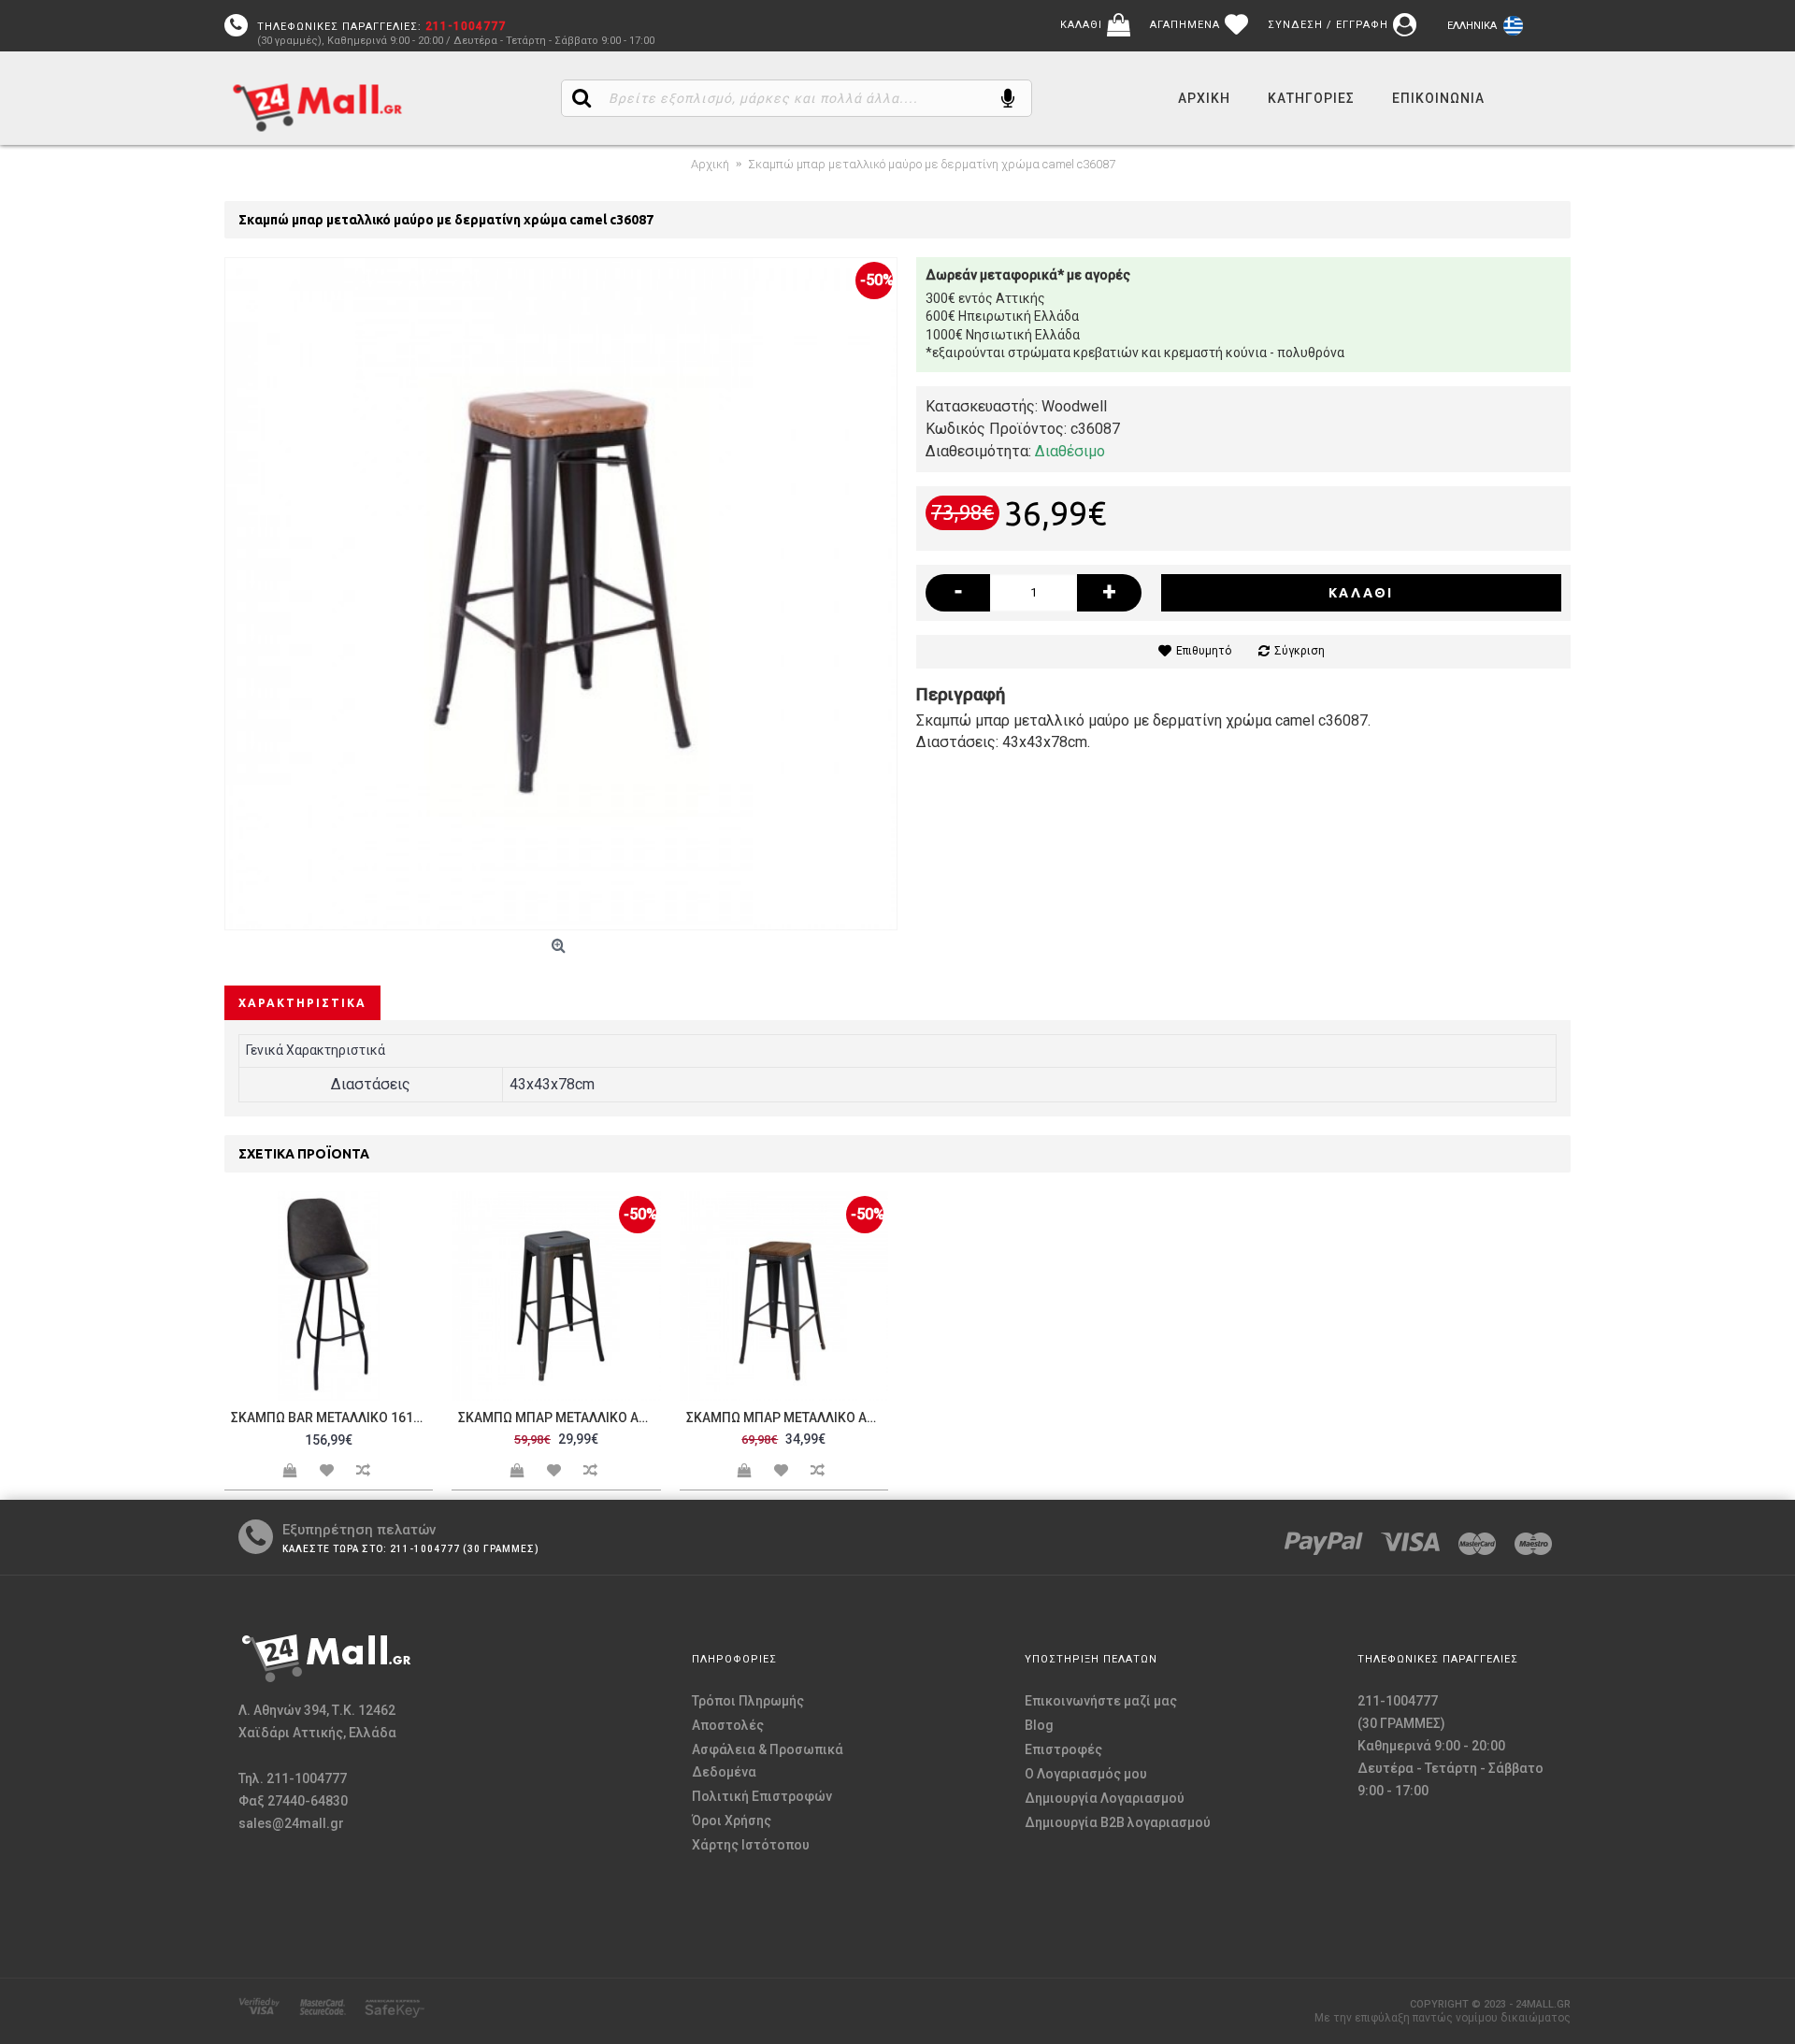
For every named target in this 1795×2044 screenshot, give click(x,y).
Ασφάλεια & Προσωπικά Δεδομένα (768, 1761)
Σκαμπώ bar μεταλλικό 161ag (331, 1418)
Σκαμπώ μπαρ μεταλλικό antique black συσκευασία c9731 (559, 1418)
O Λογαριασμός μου (1086, 1774)
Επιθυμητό (1204, 651)
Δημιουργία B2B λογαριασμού (1118, 1822)
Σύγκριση (1300, 651)
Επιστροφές (1063, 1749)
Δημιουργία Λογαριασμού (1105, 1798)
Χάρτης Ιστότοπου (751, 1845)
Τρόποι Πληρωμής (748, 1701)
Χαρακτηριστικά (302, 1003)
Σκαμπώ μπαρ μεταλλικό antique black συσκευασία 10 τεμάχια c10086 (787, 1418)
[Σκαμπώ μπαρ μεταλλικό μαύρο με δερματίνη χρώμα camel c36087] (561, 594)
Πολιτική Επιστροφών (762, 1796)
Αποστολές (728, 1725)
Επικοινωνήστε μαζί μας (1101, 1701)
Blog (1039, 1725)
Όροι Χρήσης (732, 1821)
